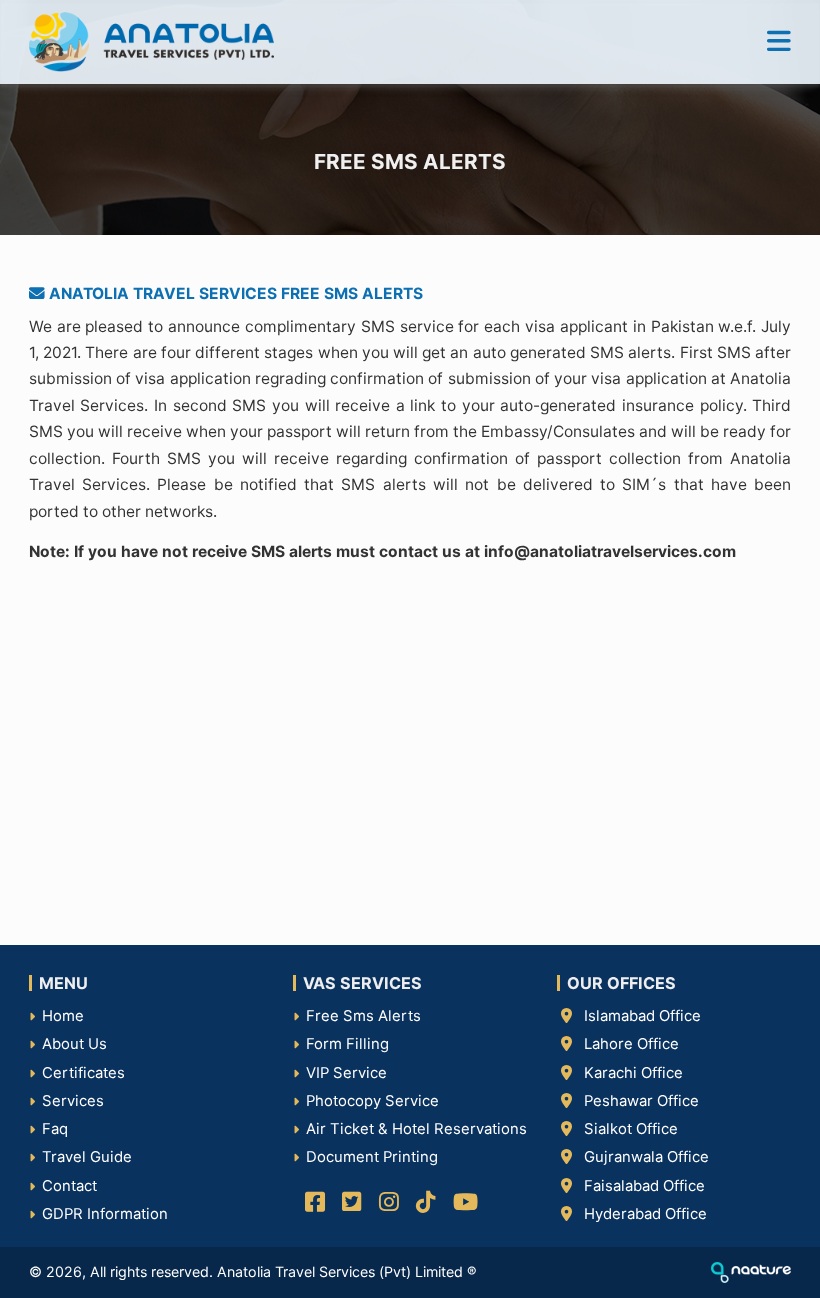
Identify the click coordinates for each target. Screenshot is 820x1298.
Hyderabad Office (645, 1214)
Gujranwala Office (646, 1157)
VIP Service (346, 1073)
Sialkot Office (631, 1129)
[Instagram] (385, 1205)
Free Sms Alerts (363, 1016)
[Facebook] (311, 1205)
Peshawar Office (641, 1101)
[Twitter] (348, 1205)
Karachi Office (633, 1073)
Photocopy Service (372, 1101)
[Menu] (779, 42)
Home (63, 1016)
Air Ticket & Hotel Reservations (416, 1129)
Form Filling (347, 1044)
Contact (69, 1186)
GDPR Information (105, 1214)
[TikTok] (422, 1205)
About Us (74, 1044)
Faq (55, 1129)
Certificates (83, 1073)
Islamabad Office (642, 1016)
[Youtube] (462, 1205)
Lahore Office (631, 1044)
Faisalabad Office (644, 1186)
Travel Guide (87, 1157)
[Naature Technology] (751, 1271)
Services (73, 1101)
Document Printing (372, 1157)
